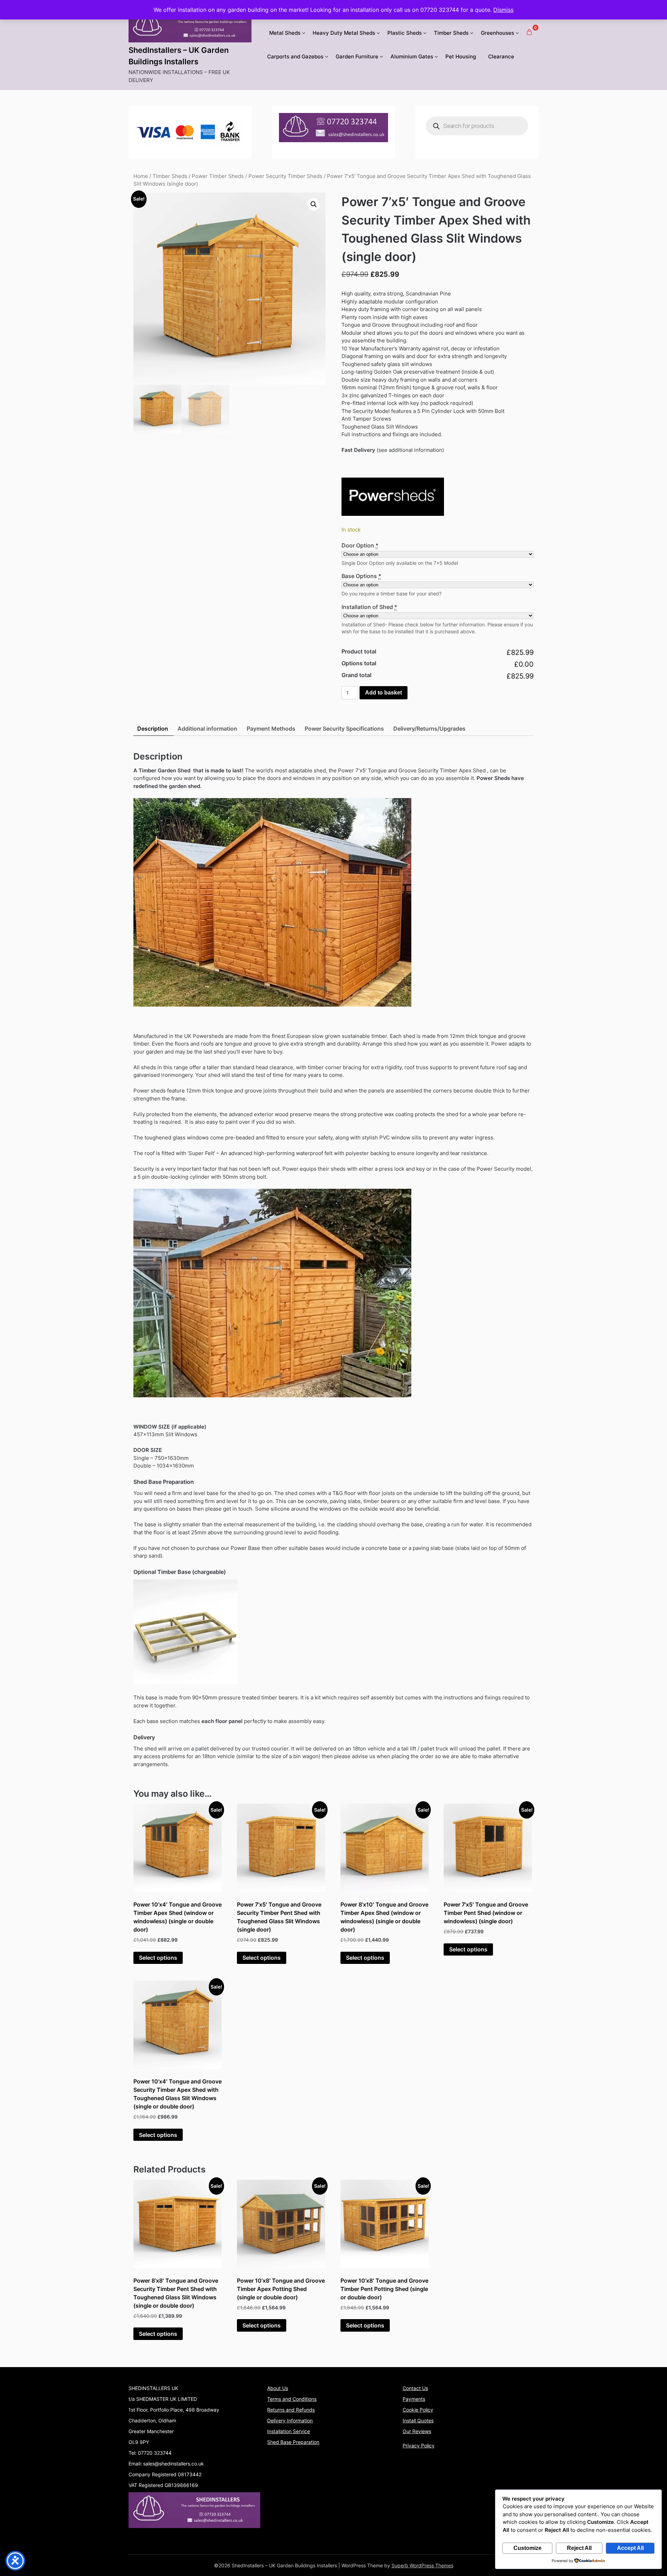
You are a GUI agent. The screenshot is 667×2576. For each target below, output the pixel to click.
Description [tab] (153, 729)
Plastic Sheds (405, 33)
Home (141, 176)
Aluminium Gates (412, 56)
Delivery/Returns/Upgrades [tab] (429, 729)
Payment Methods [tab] (271, 729)
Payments (414, 2399)
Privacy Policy (419, 2445)
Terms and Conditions (292, 2399)
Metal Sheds (285, 33)
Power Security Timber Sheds (285, 176)
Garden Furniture (357, 56)
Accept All (630, 2548)
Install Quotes (418, 2420)
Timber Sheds (451, 33)
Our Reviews (417, 2431)
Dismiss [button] (503, 10)
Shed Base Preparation (293, 2442)
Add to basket (384, 693)
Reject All (579, 2548)
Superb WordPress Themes (422, 2565)
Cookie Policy (418, 2410)
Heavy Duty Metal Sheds (344, 33)
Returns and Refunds (291, 2410)
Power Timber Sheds (218, 176)
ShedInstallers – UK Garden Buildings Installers (179, 56)
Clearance (501, 56)
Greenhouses (497, 33)
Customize (528, 2548)
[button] (314, 204)
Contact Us (415, 2388)
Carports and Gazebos (295, 56)
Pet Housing (461, 56)
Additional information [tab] (207, 729)
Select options (158, 1958)
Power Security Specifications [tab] (344, 729)
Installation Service (289, 2431)
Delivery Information (290, 2420)
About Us (278, 2388)
